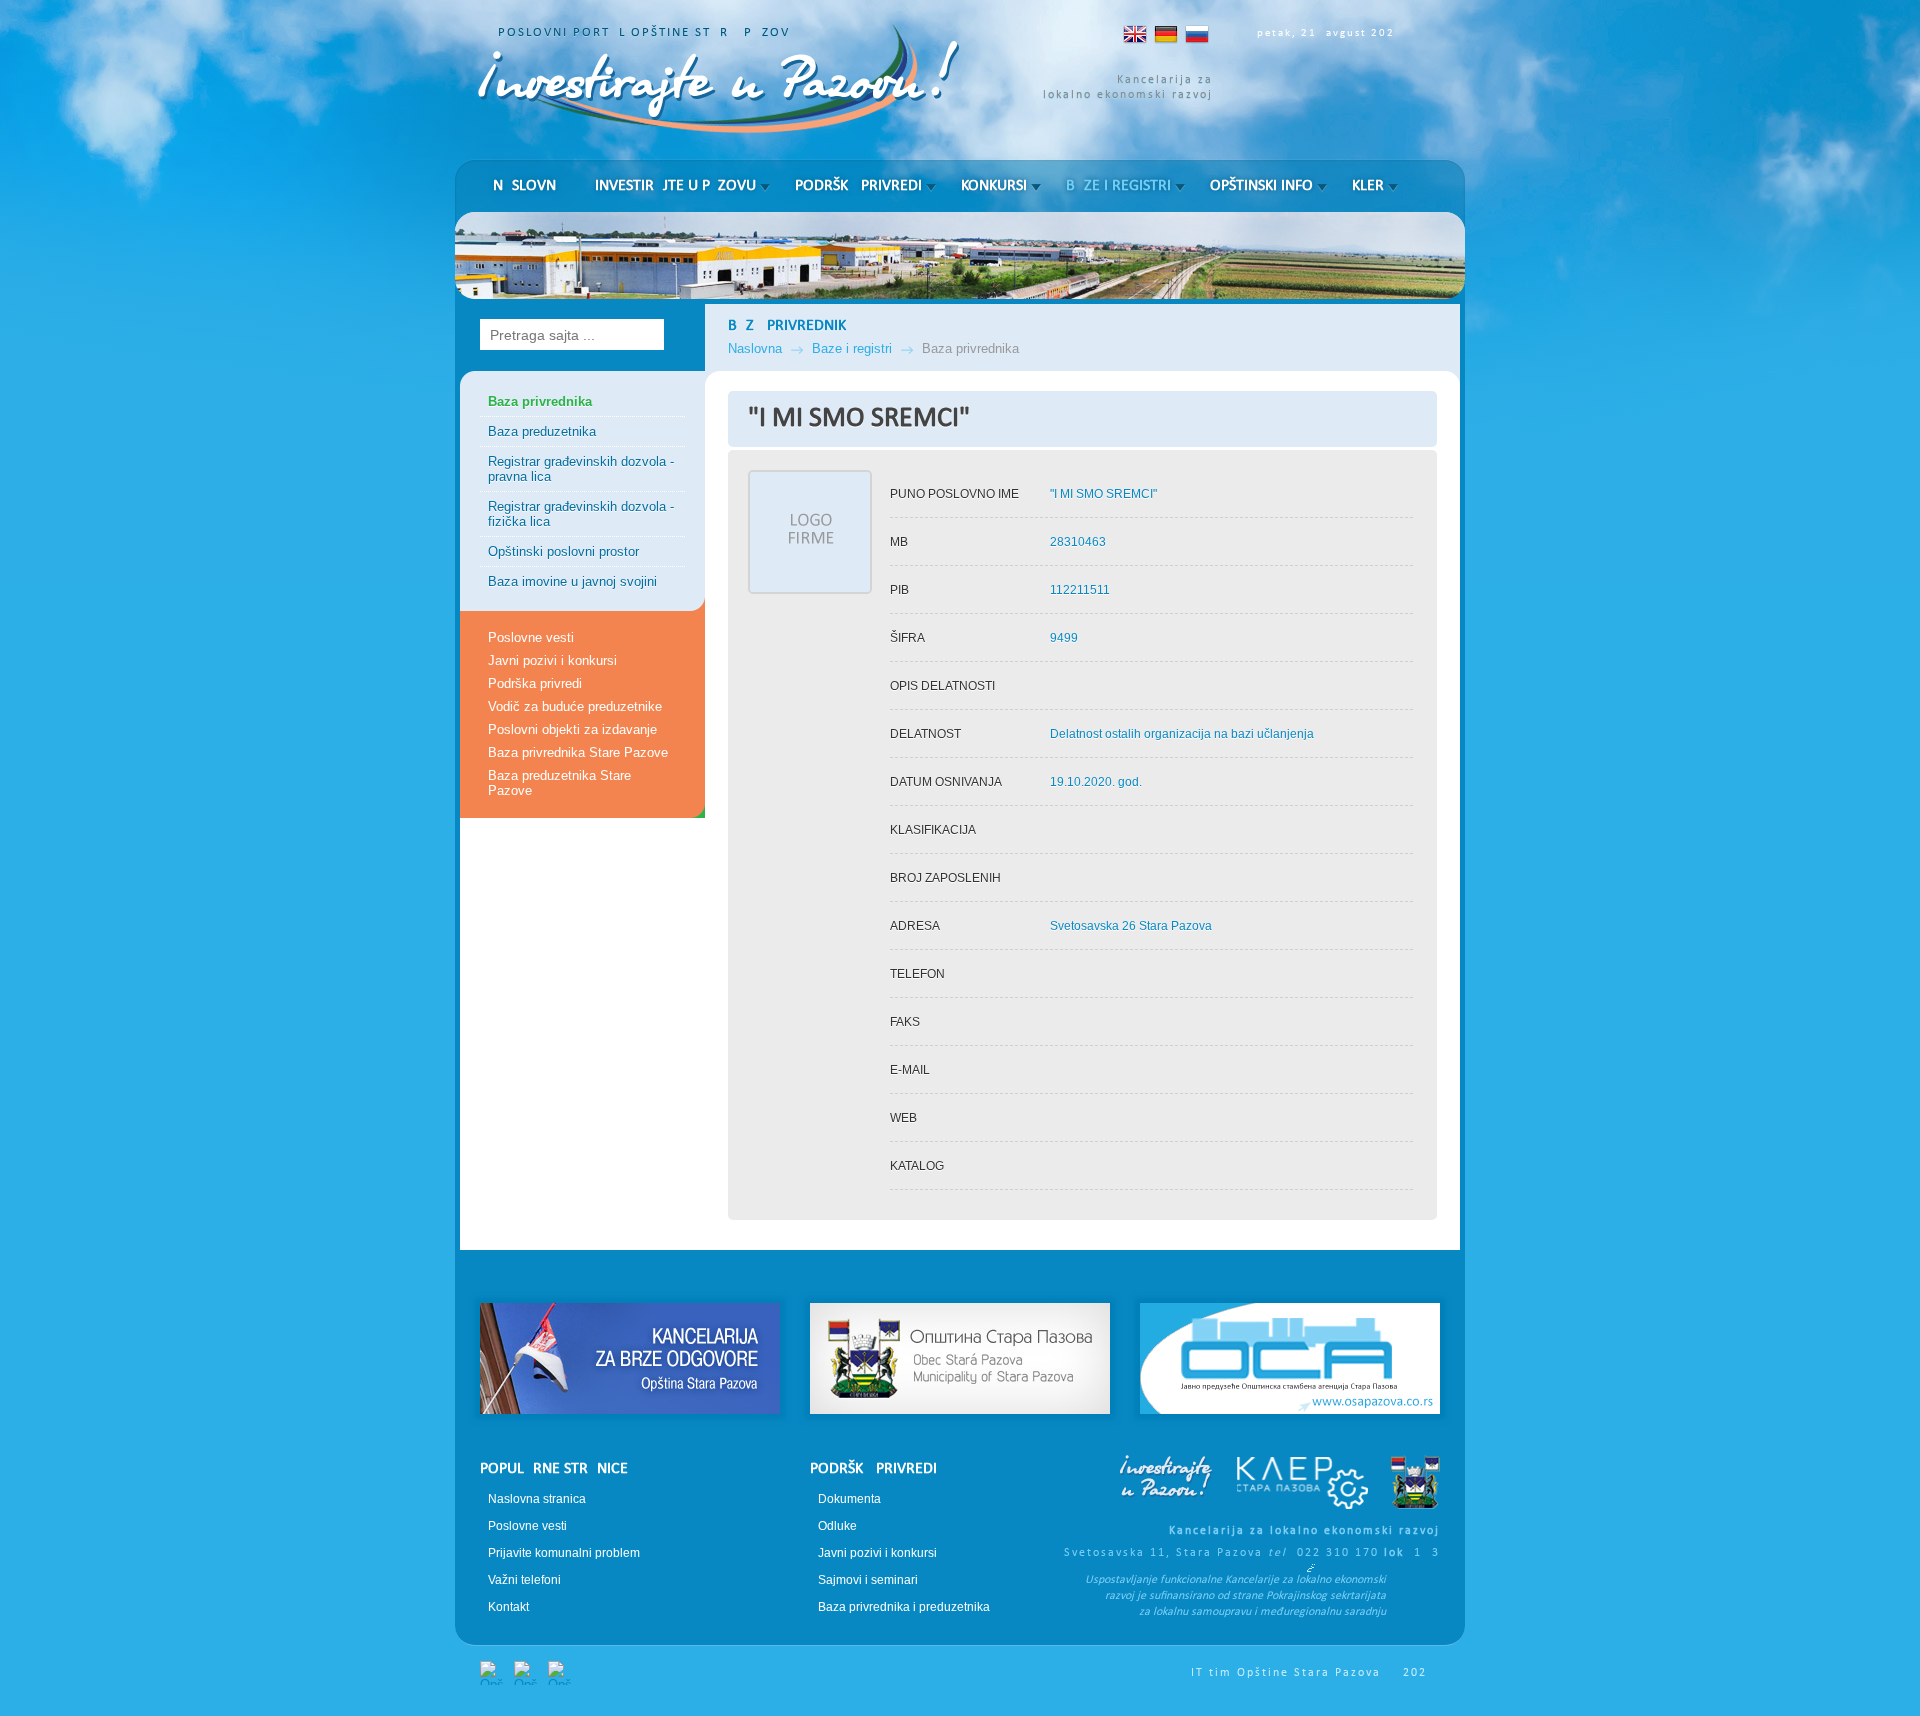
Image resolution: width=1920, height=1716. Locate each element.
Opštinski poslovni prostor (563, 551)
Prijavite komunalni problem (564, 1553)
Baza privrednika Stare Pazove (578, 752)
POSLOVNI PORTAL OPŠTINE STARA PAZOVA (648, 32)
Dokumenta (849, 1499)
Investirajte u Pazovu (675, 186)
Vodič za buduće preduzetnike (575, 706)
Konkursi (994, 186)
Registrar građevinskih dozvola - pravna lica (581, 469)
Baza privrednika (540, 401)
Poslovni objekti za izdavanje (572, 729)
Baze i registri (1118, 186)
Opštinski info (1261, 186)
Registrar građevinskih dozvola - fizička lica (581, 514)
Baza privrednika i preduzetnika (904, 1607)
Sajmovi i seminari (868, 1580)
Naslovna (529, 186)
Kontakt (508, 1607)
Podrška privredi (858, 186)
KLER (1368, 186)
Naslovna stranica (537, 1499)
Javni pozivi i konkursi (552, 660)
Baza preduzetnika (542, 431)
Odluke (837, 1526)
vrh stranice (959, 1267)
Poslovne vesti (531, 637)
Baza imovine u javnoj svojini (572, 581)
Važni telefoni (524, 1580)
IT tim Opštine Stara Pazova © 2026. (1316, 1673)
